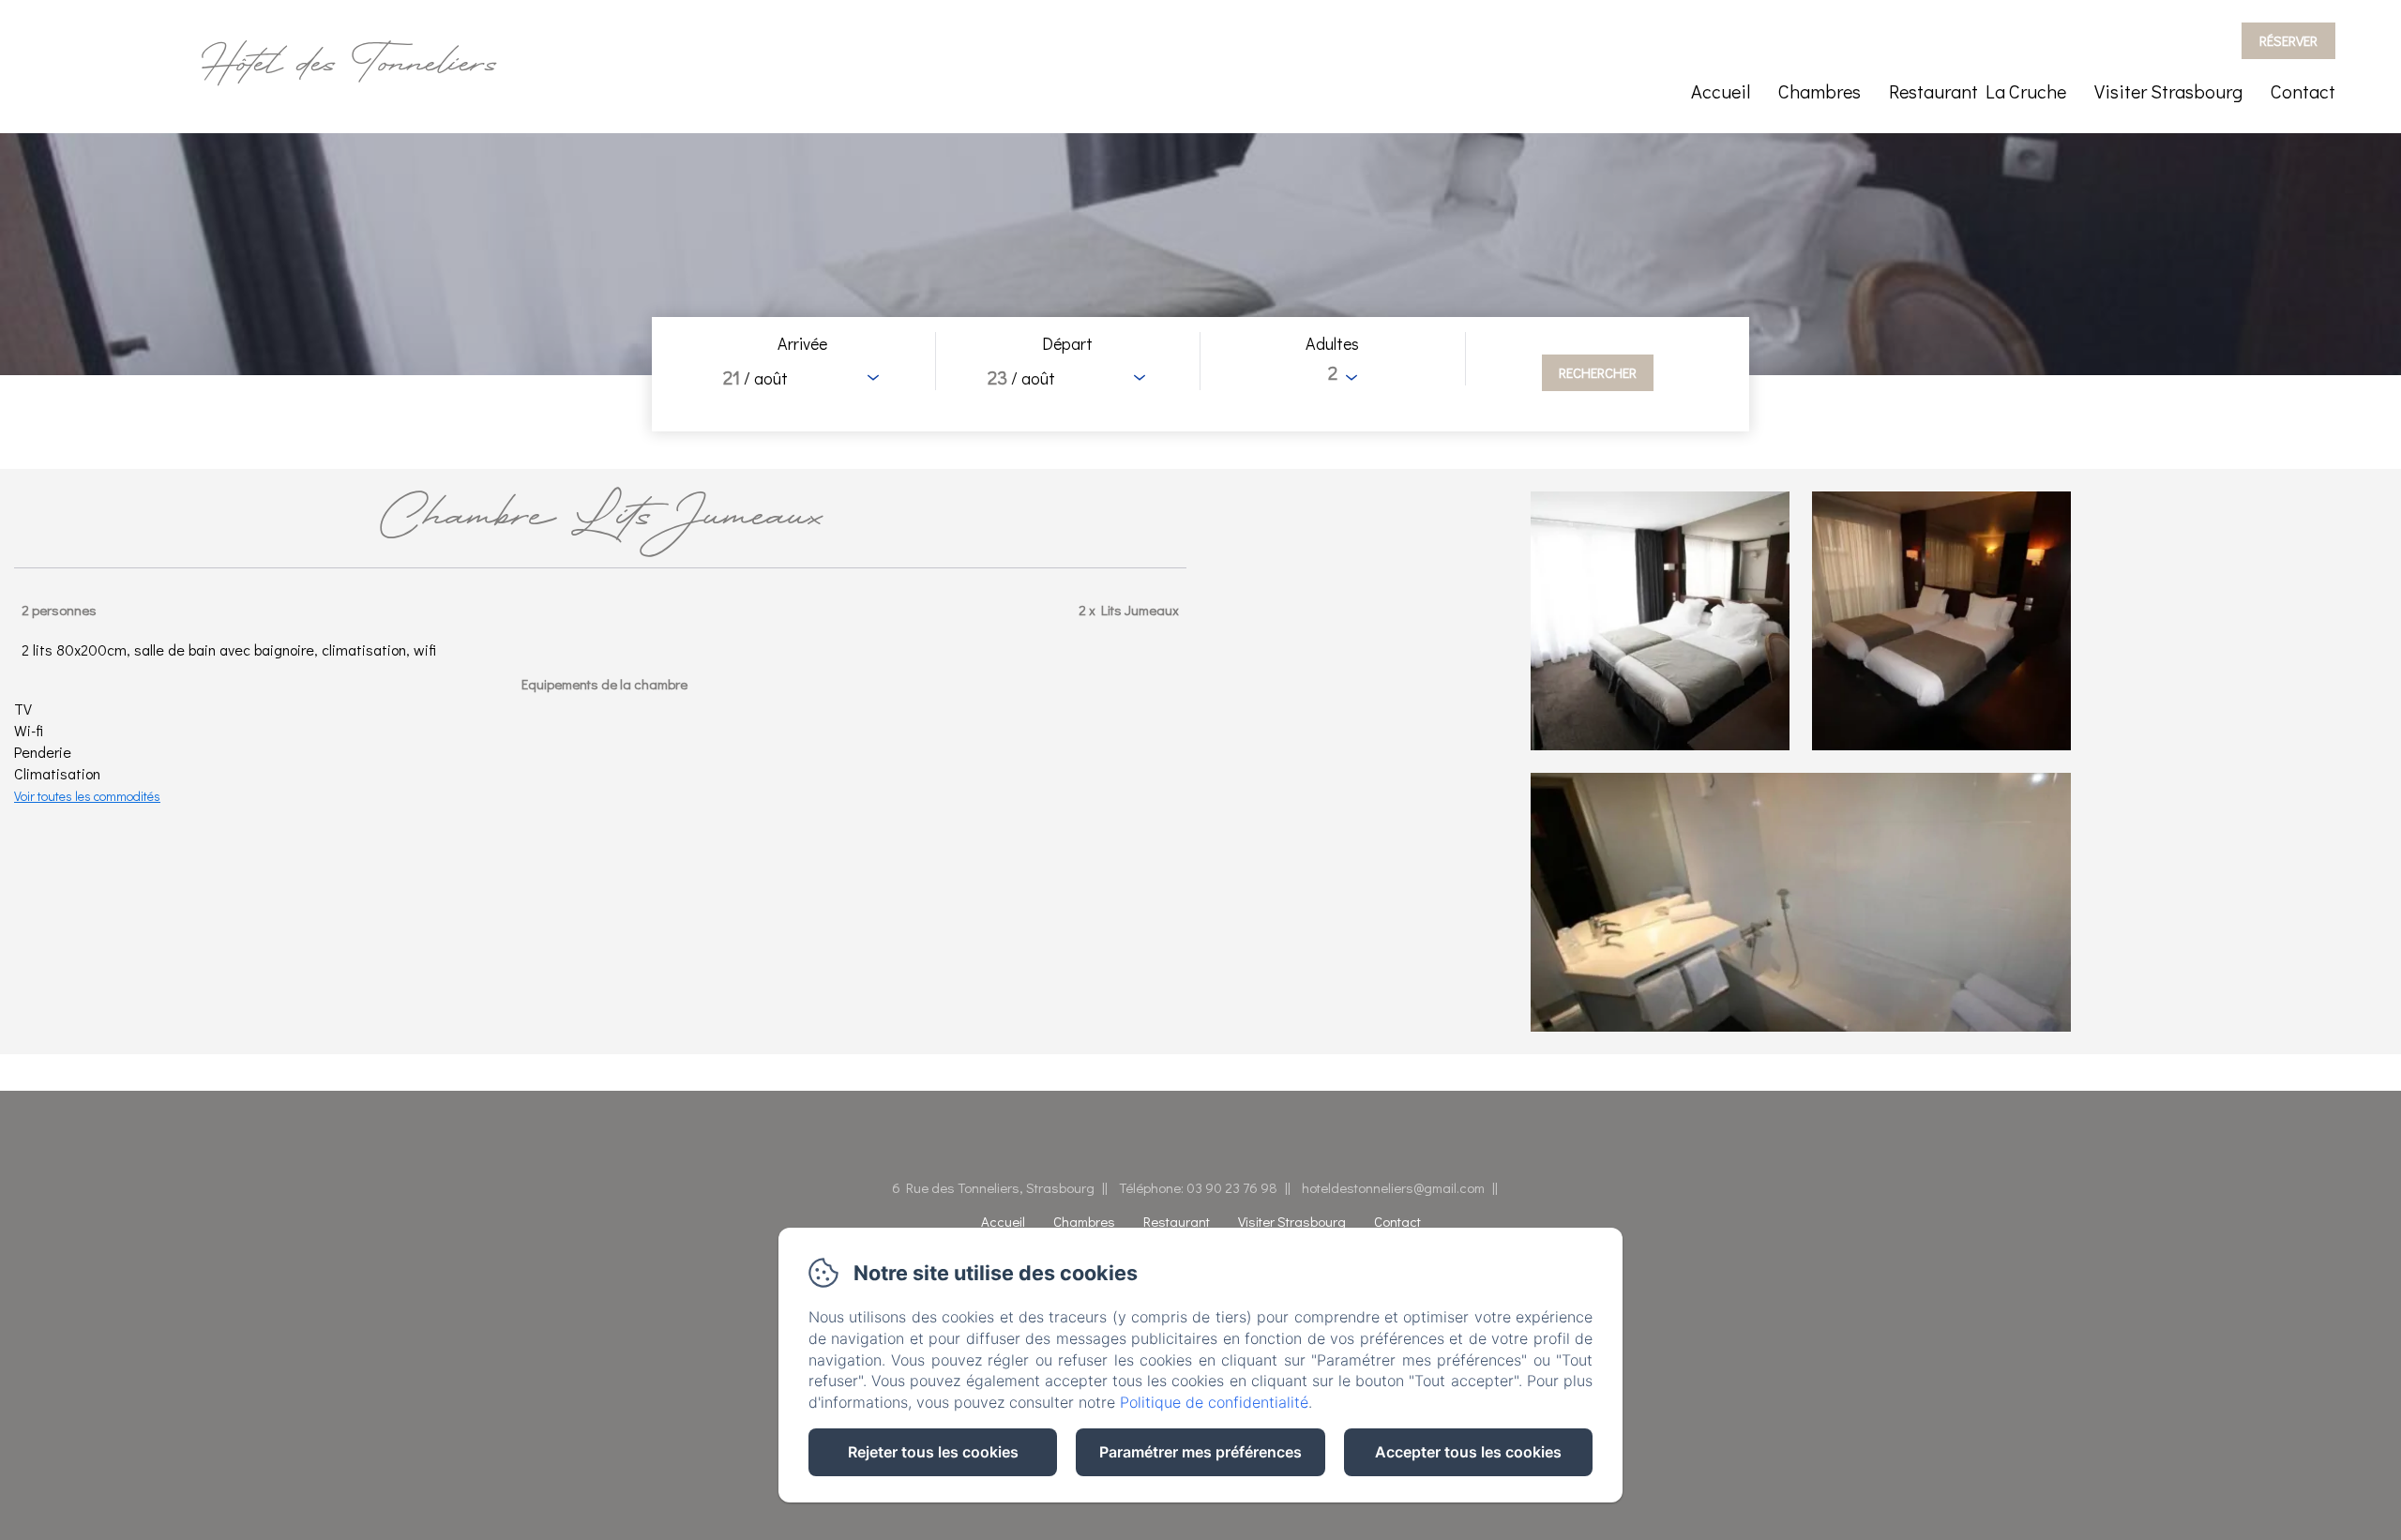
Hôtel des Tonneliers (349, 66)
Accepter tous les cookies (1468, 1452)
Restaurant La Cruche (1978, 91)
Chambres (1820, 91)
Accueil (1721, 91)
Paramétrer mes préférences (1200, 1452)
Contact (2303, 91)
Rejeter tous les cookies (933, 1452)
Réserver (2288, 40)
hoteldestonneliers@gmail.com (1393, 1187)
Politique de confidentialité (1214, 1402)
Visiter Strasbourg (2168, 91)
